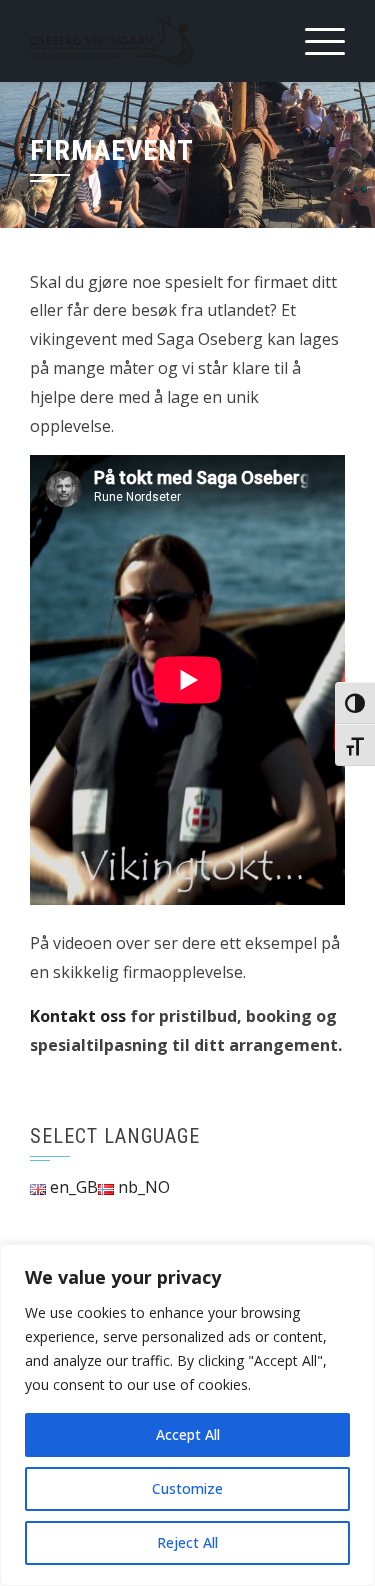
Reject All (187, 1542)
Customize (187, 1488)
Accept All (188, 1434)
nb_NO (142, 1187)
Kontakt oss (78, 1016)
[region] (187, 1415)
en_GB (72, 1187)
